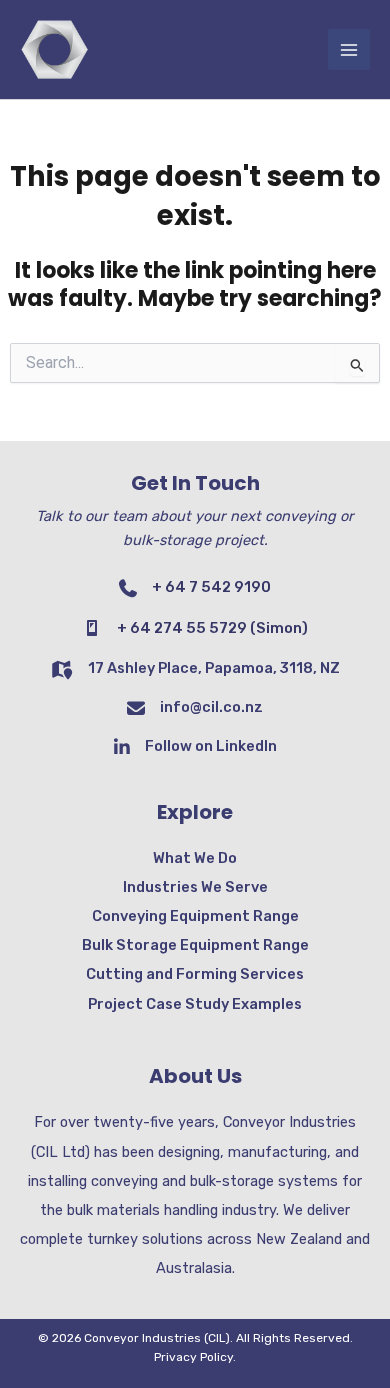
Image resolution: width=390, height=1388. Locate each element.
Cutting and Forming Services (195, 974)
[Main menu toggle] (349, 50)
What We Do (195, 858)
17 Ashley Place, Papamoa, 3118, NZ (214, 668)
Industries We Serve (195, 887)
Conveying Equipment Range (195, 916)
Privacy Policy (193, 1357)
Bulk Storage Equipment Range (195, 945)
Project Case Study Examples (195, 1004)
